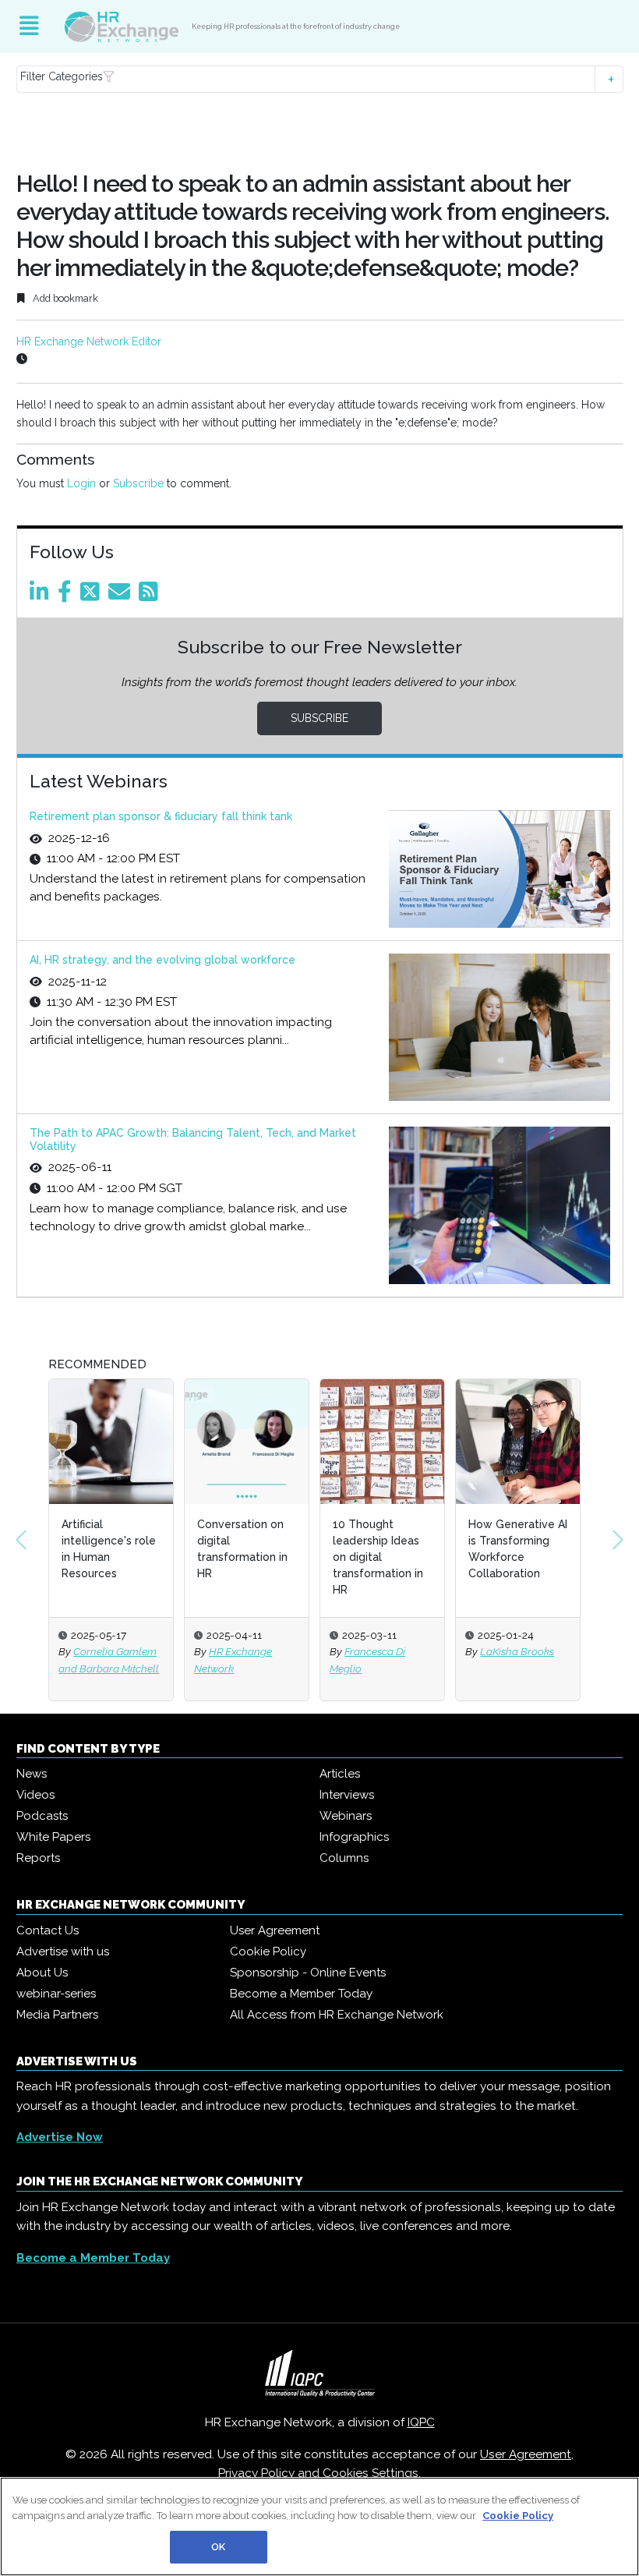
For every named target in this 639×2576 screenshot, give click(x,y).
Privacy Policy (256, 2473)
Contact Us (48, 1930)
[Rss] (151, 596)
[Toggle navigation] (29, 27)
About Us (42, 1973)
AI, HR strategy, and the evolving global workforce (162, 960)
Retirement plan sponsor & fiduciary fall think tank (161, 816)
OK (218, 2547)
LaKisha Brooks (517, 1651)
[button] (320, 79)
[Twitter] (93, 596)
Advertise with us (63, 1951)
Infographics (354, 1837)
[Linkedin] (42, 596)
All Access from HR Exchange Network (337, 2015)
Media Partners (57, 2015)
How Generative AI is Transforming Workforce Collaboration (518, 1549)
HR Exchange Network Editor (89, 341)
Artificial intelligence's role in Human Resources (109, 1549)
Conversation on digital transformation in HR (242, 1549)
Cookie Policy (268, 1951)
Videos (35, 1795)
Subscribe (138, 483)
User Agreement (275, 1930)
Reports (38, 1858)
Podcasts (42, 1816)
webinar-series (56, 1994)
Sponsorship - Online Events (308, 1973)
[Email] (122, 596)
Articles (340, 1774)
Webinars (346, 1816)
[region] (319, 2526)
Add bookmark (64, 298)
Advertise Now (60, 2137)
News (32, 1774)
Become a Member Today (301, 1994)
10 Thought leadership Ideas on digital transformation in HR (378, 1557)
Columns (344, 1858)
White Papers (53, 1837)
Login (81, 483)
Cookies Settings (371, 2473)
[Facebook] (67, 596)
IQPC (421, 2422)
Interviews (347, 1795)
